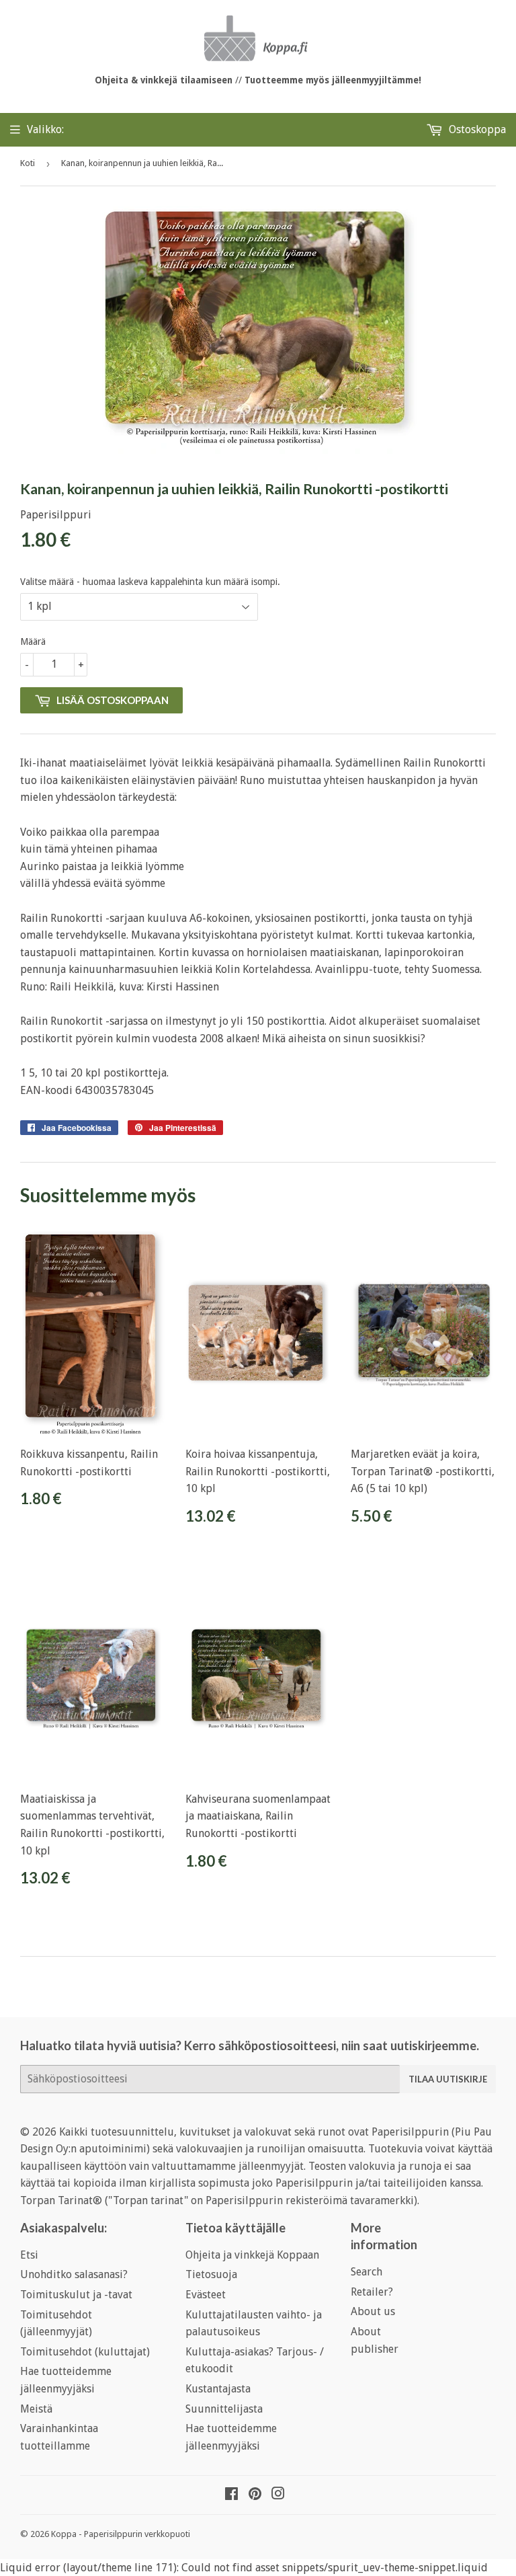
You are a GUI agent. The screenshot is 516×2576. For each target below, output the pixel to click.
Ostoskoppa (476, 129)
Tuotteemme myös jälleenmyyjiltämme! (333, 80)
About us (373, 2311)
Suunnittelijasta (224, 2409)
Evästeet (206, 2295)
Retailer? (372, 2292)
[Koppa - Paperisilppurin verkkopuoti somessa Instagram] (278, 2495)
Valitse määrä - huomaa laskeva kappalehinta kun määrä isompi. (150, 582)
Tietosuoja (211, 2274)
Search (367, 2272)
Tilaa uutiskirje (448, 2079)
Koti (28, 163)
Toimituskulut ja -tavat (76, 2295)
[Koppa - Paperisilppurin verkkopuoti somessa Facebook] (231, 2495)
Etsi (29, 2255)
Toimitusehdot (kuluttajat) (85, 2352)
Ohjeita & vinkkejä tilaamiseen (164, 80)
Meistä (36, 2409)
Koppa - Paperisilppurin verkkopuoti (121, 2534)
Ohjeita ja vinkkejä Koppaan (252, 2255)
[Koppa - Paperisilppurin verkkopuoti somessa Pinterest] (255, 2495)
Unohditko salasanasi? (74, 2274)
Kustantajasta (218, 2389)
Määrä (33, 641)
